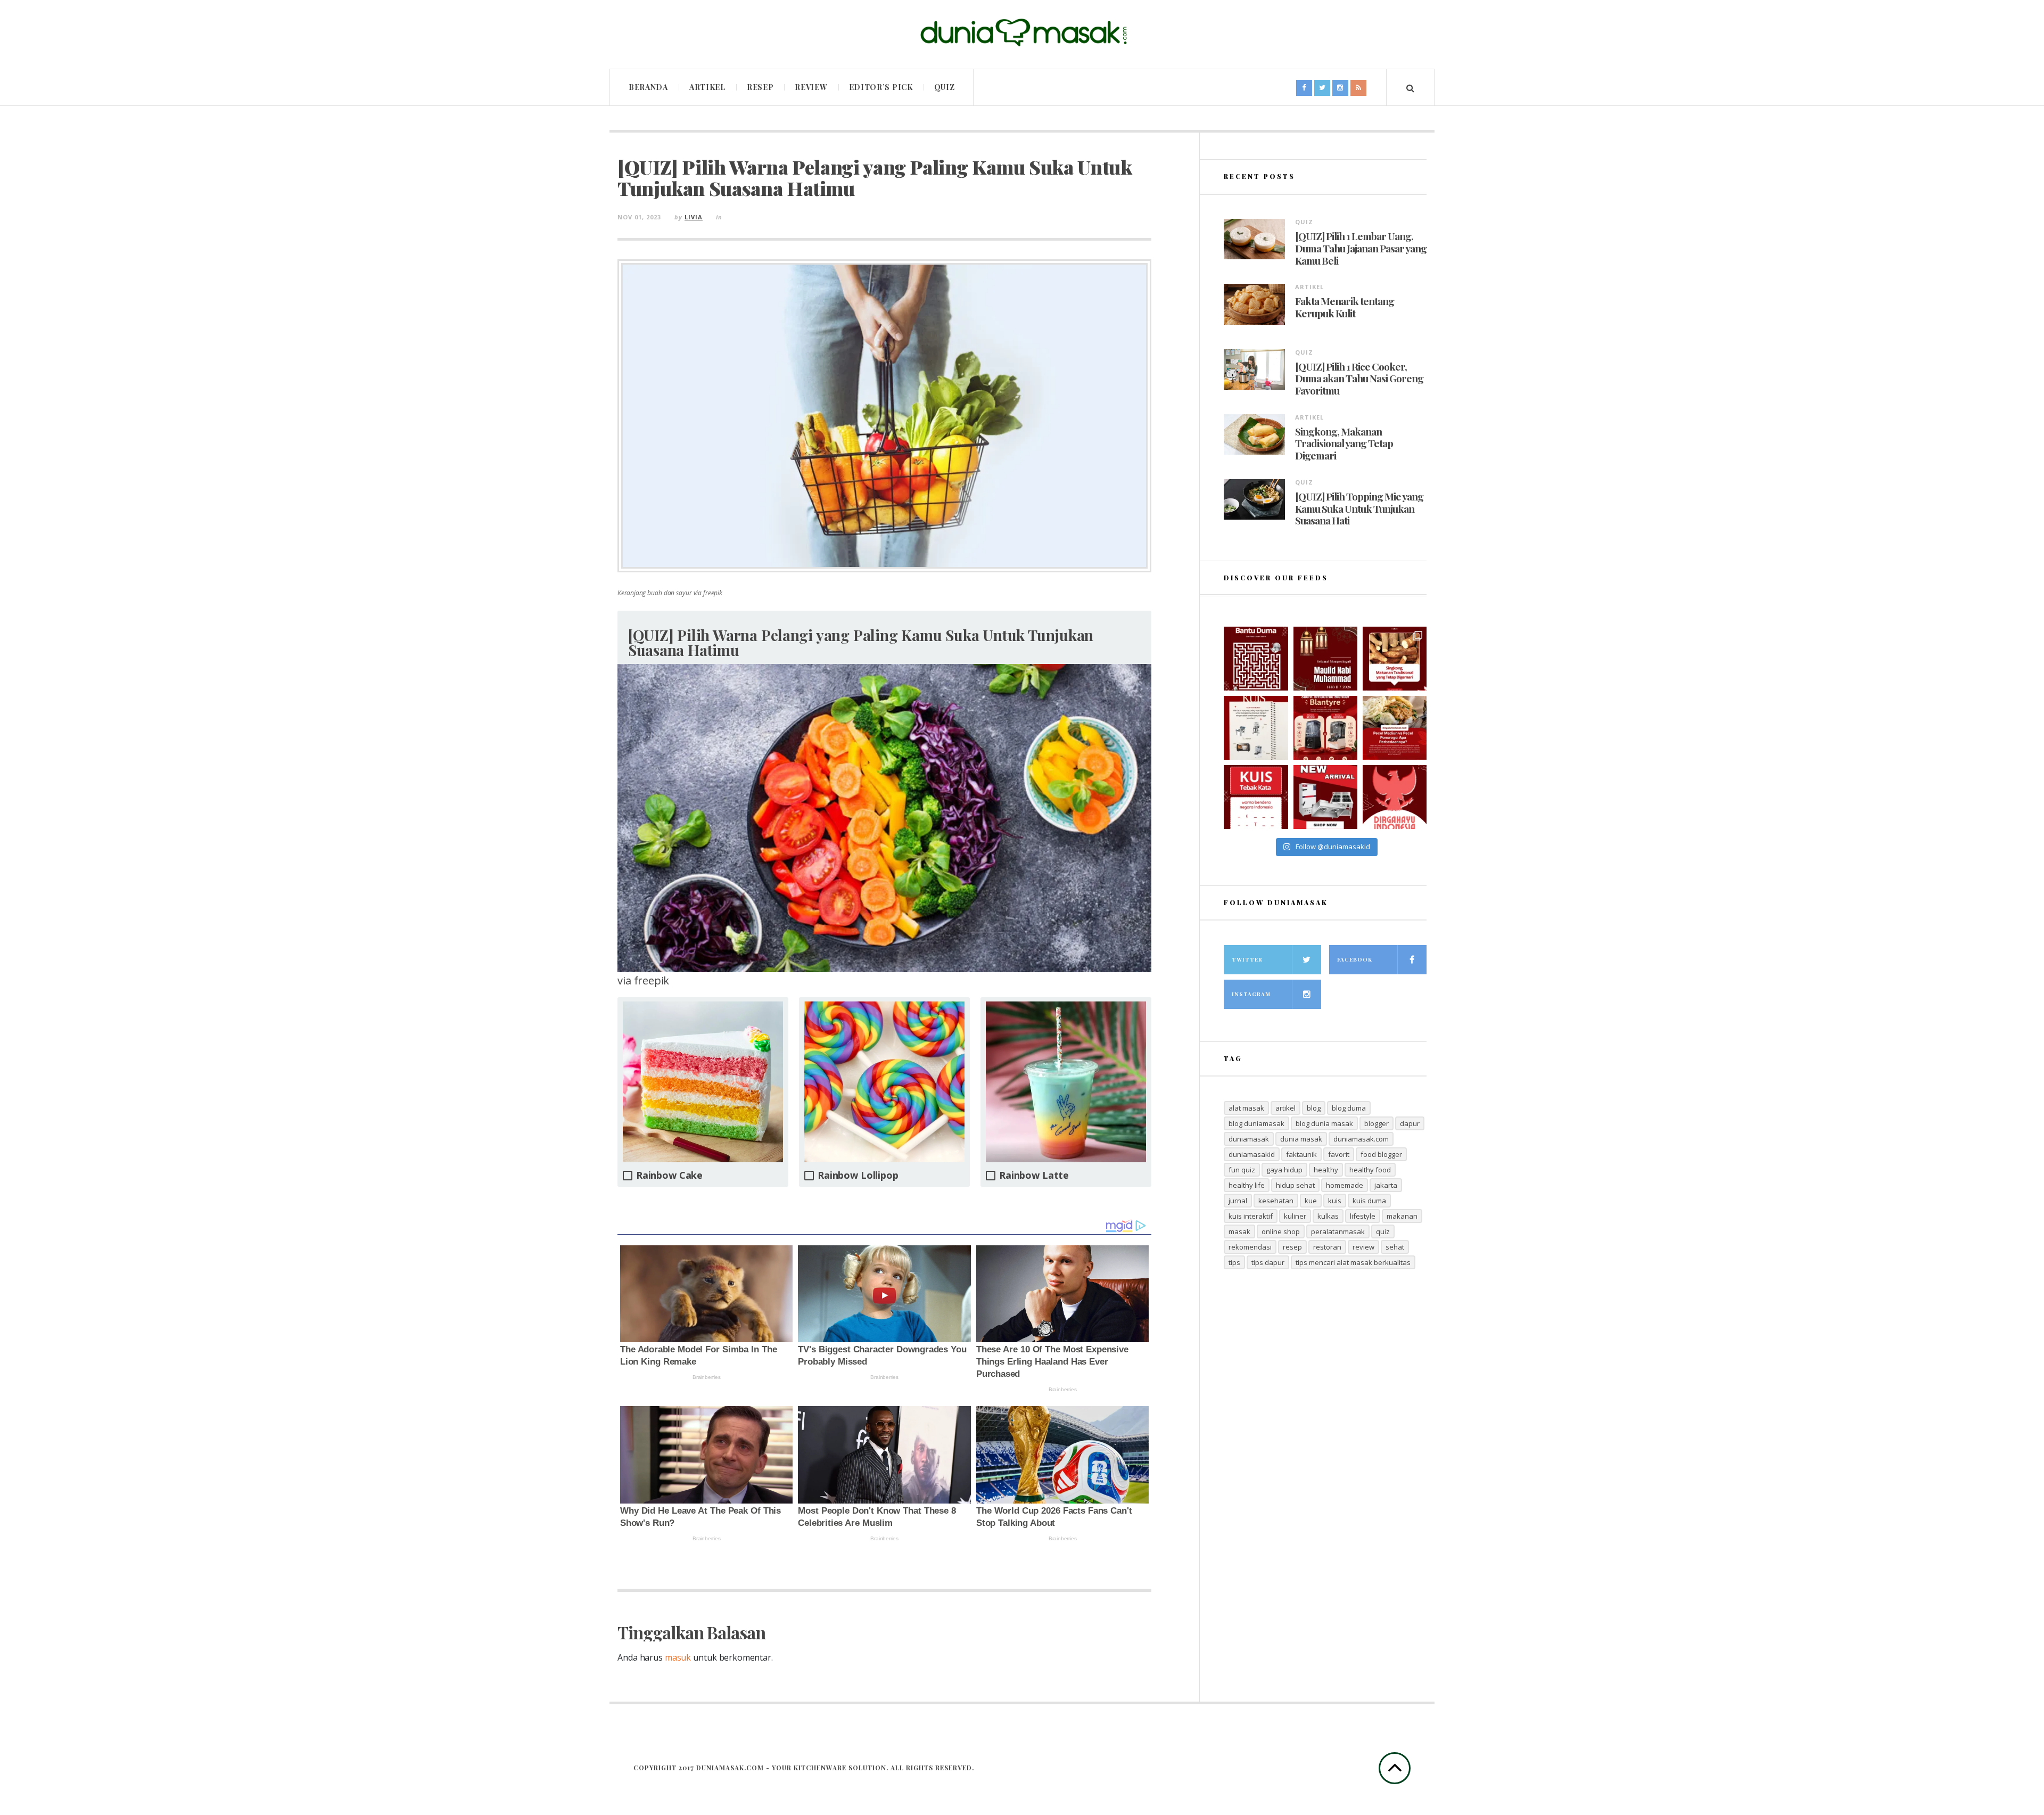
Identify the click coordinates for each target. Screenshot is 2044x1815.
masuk (678, 1657)
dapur (1410, 1123)
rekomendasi (1250, 1247)
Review (811, 87)
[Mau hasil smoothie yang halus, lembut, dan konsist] (1325, 728)
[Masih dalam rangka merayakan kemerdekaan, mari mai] (1256, 797)
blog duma (1349, 1108)
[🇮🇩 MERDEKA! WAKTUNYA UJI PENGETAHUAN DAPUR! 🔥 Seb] (1256, 728)
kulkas (1328, 1216)
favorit (1339, 1154)
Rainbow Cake (669, 1175)
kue (1311, 1201)
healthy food (1370, 1170)
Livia (694, 217)
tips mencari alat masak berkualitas (1353, 1262)
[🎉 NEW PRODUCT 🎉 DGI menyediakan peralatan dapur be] (1325, 797)
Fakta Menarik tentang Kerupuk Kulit (1345, 307)
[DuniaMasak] (1022, 33)
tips (1234, 1262)
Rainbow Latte (1034, 1175)
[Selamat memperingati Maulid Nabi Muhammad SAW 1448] (1325, 659)
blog (1314, 1108)
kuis (1335, 1201)
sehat (1395, 1247)
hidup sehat (1295, 1185)
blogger (1377, 1123)
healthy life (1247, 1185)
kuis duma (1369, 1201)
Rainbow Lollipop (858, 1175)
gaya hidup (1284, 1170)
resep (1292, 1247)
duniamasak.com (1361, 1139)
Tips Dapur (1268, 1262)
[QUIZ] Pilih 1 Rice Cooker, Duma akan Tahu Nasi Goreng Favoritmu (1359, 379)
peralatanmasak (1338, 1231)
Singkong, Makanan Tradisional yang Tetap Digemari (1344, 444)
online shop (1281, 1231)
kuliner (1295, 1216)
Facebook (1355, 959)
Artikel (707, 87)
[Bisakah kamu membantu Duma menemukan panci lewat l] (1256, 659)
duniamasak (1249, 1139)
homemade (1345, 1185)
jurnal (1238, 1201)
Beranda (648, 87)
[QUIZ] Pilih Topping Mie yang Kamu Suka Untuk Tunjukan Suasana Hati (1359, 508)
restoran (1327, 1247)
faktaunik (1301, 1154)
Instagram (1251, 994)
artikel (1285, 1108)
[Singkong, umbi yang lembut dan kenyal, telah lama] (1395, 659)
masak (1239, 1231)
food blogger (1381, 1154)
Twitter (1247, 959)
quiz (1383, 1231)
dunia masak (1301, 1139)
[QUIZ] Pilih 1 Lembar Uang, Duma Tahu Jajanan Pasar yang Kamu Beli (1361, 248)
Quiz (945, 87)
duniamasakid (1252, 1154)
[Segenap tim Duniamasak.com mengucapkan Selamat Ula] (1395, 797)
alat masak (1246, 1108)
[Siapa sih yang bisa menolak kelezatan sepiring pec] (1395, 728)
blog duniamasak (1256, 1123)
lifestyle (1363, 1216)
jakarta (1386, 1185)
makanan (1402, 1216)
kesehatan (1276, 1201)
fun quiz (1242, 1170)
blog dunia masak (1324, 1123)
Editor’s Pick (881, 87)
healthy (1326, 1170)
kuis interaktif (1251, 1216)
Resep (760, 87)
